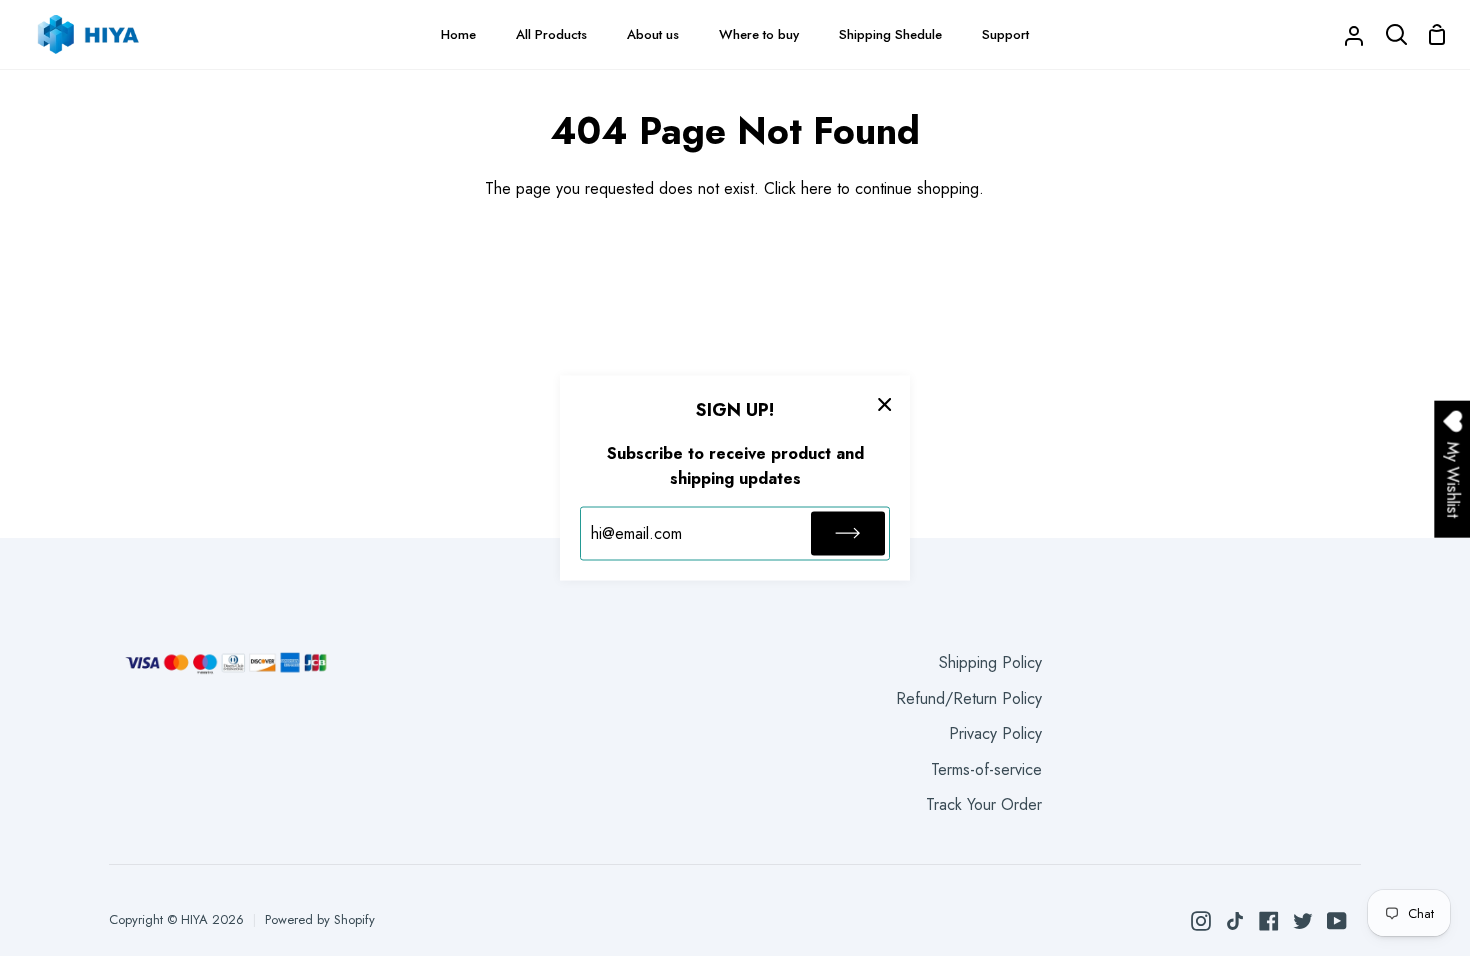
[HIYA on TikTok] (1235, 921)
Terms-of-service (986, 769)
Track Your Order (984, 804)
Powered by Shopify (320, 919)
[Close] (885, 404)
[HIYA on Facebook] (1269, 921)
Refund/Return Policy (969, 698)
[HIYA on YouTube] (1337, 921)
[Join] (848, 533)
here (816, 188)
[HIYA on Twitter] (1303, 921)
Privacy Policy (995, 733)
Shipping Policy (990, 662)
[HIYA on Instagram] (1201, 921)
